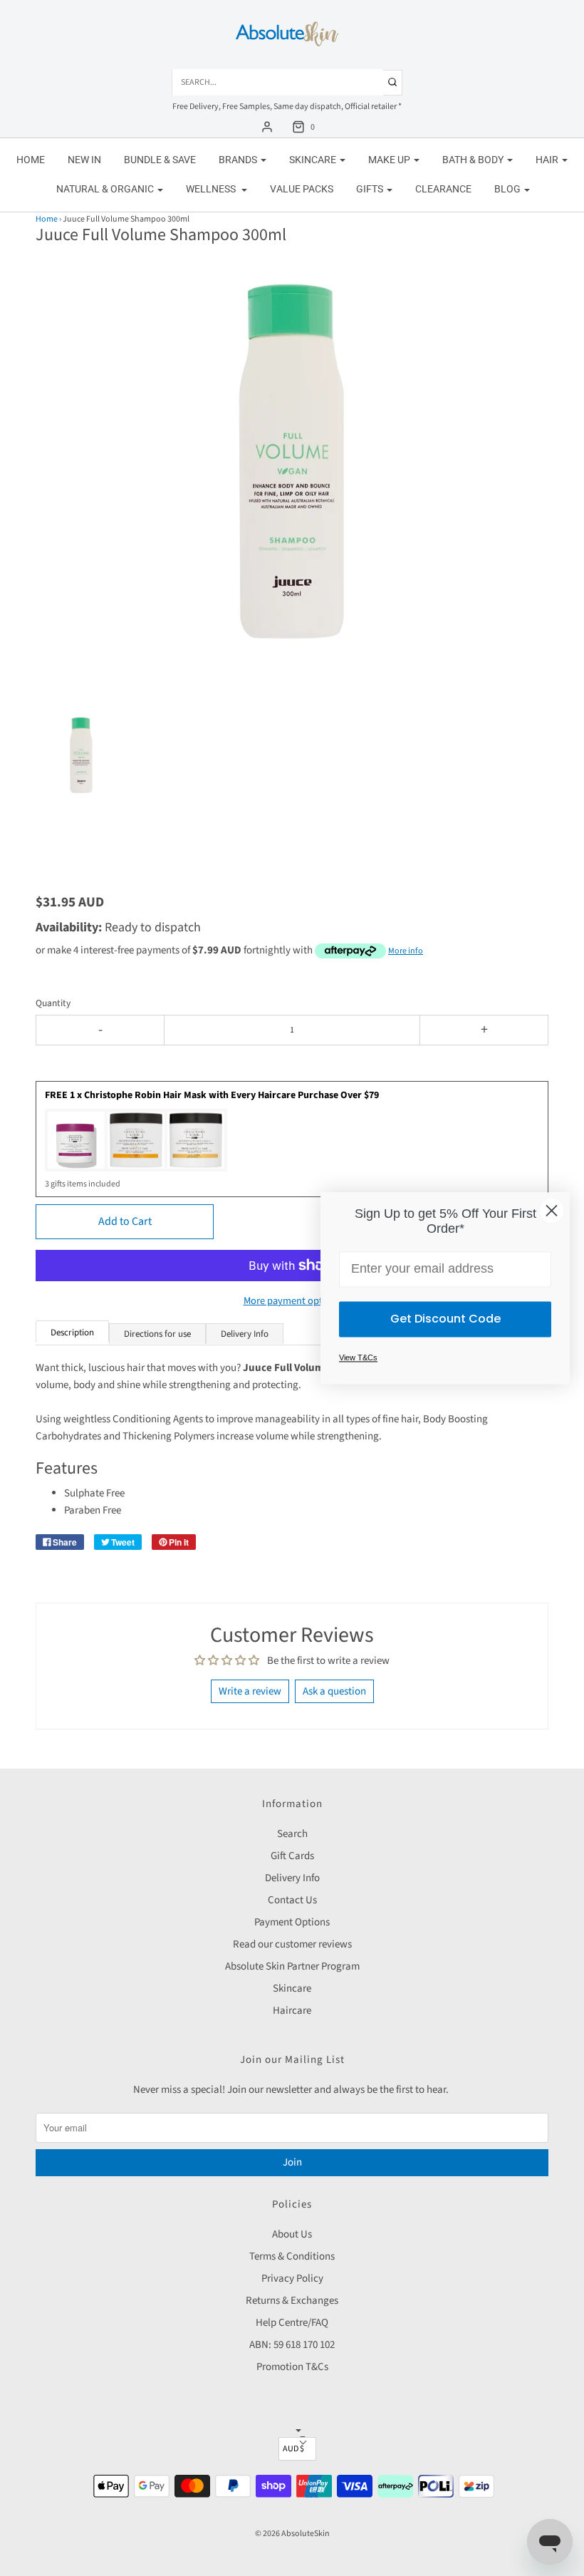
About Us (292, 2234)
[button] (81, 772)
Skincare (292, 1988)
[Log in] (267, 127)
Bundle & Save (160, 160)
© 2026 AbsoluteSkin (292, 2534)
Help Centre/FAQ (292, 2323)
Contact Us (292, 1900)
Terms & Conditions (292, 2256)
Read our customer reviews (292, 1944)
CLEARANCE (443, 189)
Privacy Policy (292, 2278)
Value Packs (302, 189)
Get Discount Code (445, 1319)
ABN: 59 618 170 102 (292, 2345)
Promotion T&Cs (292, 2367)
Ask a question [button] (334, 1691)
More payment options (292, 1301)
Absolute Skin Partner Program (292, 1966)
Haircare (292, 2011)
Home (31, 160)
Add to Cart (125, 1221)
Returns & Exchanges (292, 2301)
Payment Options (292, 1922)
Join (292, 2162)
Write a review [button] (250, 1691)
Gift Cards (292, 1856)
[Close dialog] (552, 1210)
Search (292, 1834)
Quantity (53, 1003)
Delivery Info (292, 1878)
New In (84, 160)
